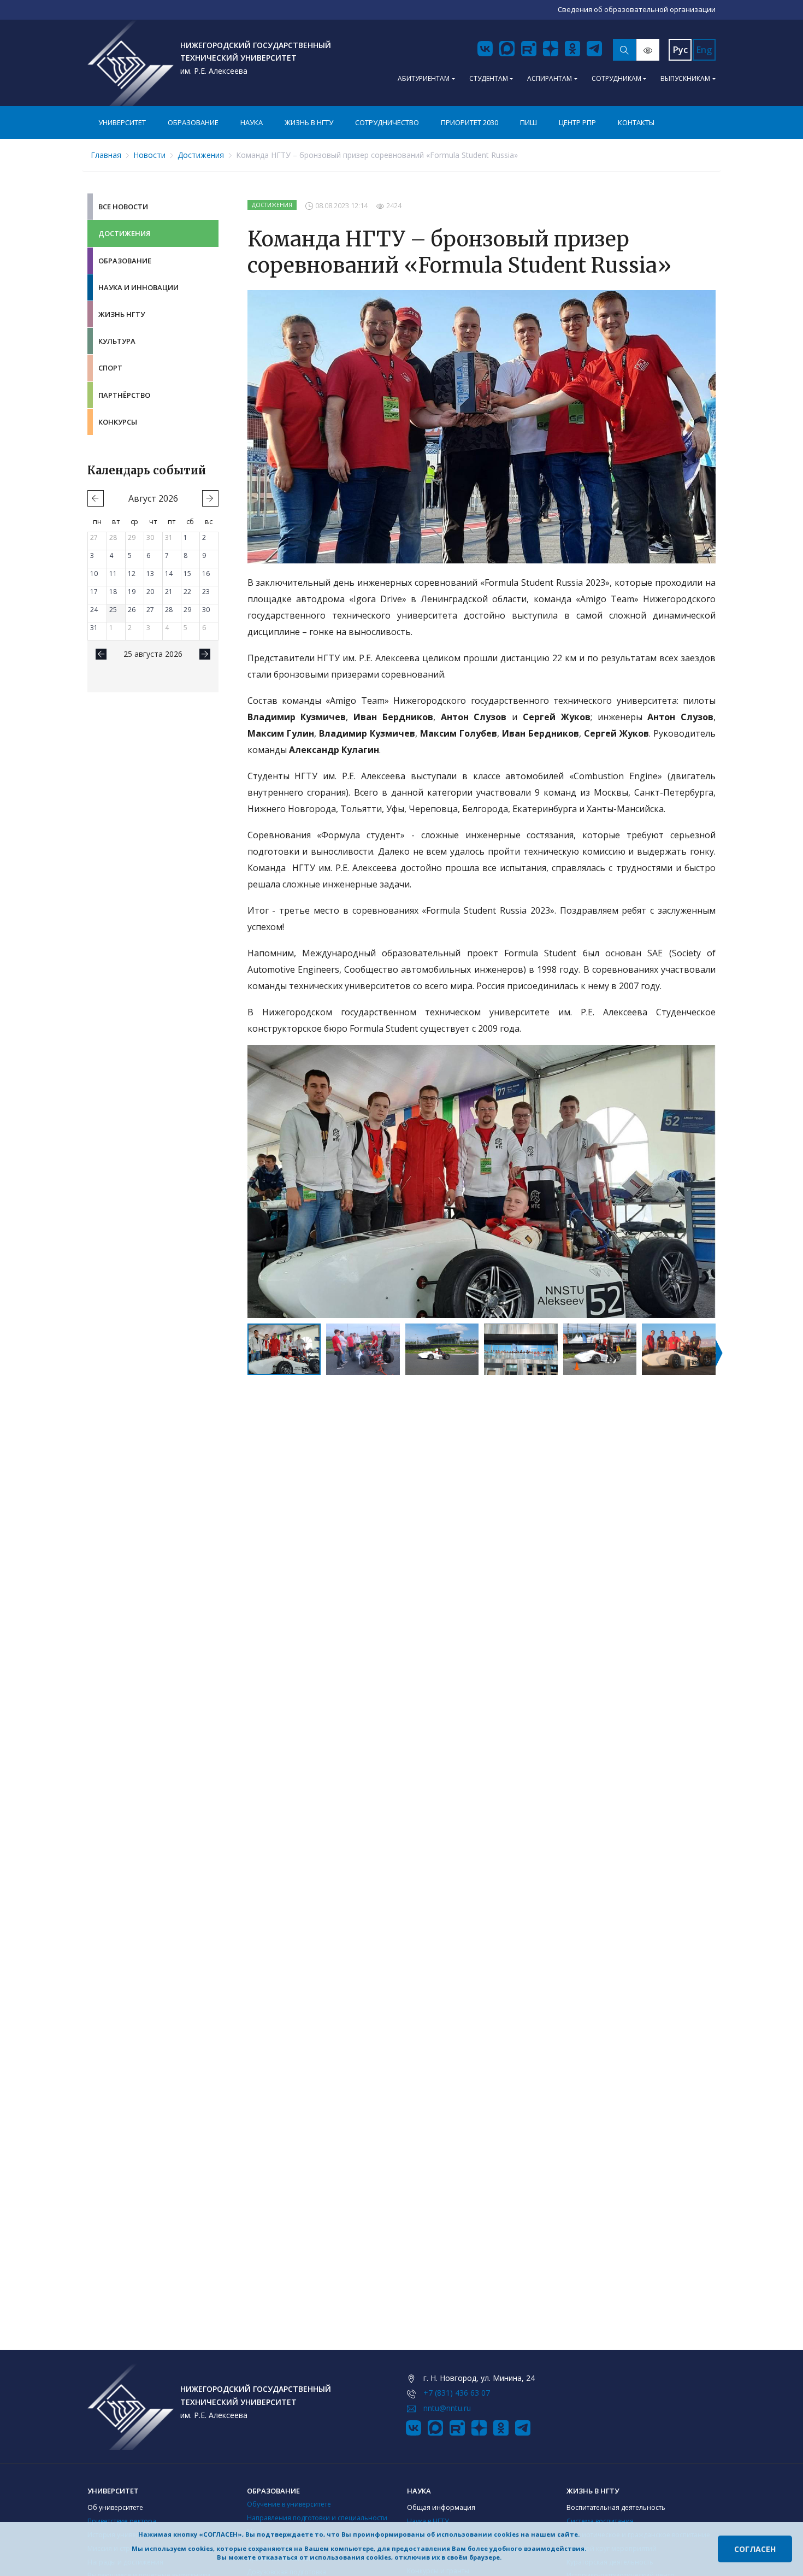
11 (113, 574)
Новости (149, 155)
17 (94, 592)
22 (187, 592)
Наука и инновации (138, 287)
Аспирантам (550, 78)
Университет (122, 122)
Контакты (636, 122)
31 (169, 537)
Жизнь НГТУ (122, 314)
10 (94, 574)
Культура (117, 341)
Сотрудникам (616, 78)
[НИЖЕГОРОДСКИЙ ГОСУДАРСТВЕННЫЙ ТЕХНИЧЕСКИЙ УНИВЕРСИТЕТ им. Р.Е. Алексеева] (131, 63)
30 (150, 537)
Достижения (201, 155)
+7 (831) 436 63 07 (457, 2393)
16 (206, 574)
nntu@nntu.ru (447, 2408)
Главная (106, 155)
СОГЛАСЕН (755, 2549)
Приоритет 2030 (470, 122)
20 (150, 592)
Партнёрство (124, 395)
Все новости (123, 207)
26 (132, 610)
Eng (704, 50)
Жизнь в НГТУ (309, 122)
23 (206, 592)
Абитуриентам (424, 78)
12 (132, 574)
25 (113, 610)
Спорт (110, 368)
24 (94, 610)
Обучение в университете (289, 2504)
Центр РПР (577, 122)
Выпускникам (685, 78)
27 (94, 537)
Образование (193, 122)
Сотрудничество (387, 122)
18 (113, 592)
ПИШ (529, 122)
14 (169, 574)
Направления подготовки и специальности (317, 2518)
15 (187, 574)
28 (113, 537)
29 (132, 537)
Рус (680, 50)
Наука (252, 122)
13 (150, 574)
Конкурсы (118, 422)
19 (132, 592)
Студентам (489, 78)
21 (169, 592)
